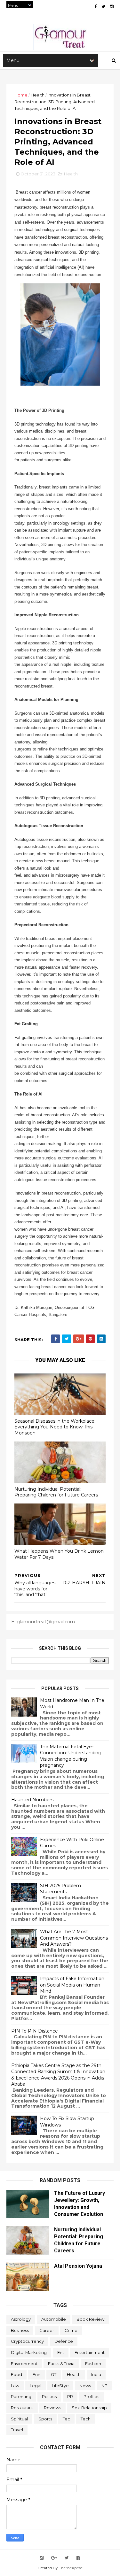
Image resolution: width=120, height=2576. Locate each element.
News (85, 2386)
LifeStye (60, 2386)
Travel (17, 2430)
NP (104, 2386)
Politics (49, 2396)
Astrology (21, 2319)
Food (16, 2374)
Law (15, 2386)
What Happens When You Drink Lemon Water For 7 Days (59, 1554)
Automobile (54, 2319)
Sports (45, 2419)
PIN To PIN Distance (35, 2031)
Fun (36, 2374)
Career (47, 2330)
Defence (64, 2341)
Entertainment (90, 2352)
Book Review (90, 2319)
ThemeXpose (71, 2568)
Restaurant (22, 2408)
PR (70, 2396)
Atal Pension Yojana (78, 2266)
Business (20, 2330)
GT (54, 2374)
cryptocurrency (27, 2341)
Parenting (21, 2396)
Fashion (93, 2364)
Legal (36, 2386)
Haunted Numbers (32, 1800)
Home (21, 95)
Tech (86, 2419)
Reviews (52, 2408)
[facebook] (96, 7)
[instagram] (112, 7)
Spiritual (19, 2419)
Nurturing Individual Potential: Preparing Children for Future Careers (56, 1492)
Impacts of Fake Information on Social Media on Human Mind (72, 1985)
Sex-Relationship (89, 2408)
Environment (24, 2364)
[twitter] (103, 7)
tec (66, 2419)
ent (61, 2352)
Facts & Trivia (61, 2364)
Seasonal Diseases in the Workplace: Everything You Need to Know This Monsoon (55, 1427)
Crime (71, 2330)
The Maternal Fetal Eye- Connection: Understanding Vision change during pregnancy (71, 1756)
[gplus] (54, 2558)
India (96, 2374)
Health (38, 95)
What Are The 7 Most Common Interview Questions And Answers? (74, 1938)
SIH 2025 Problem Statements (60, 1889)
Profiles (91, 2396)
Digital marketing (29, 2352)
